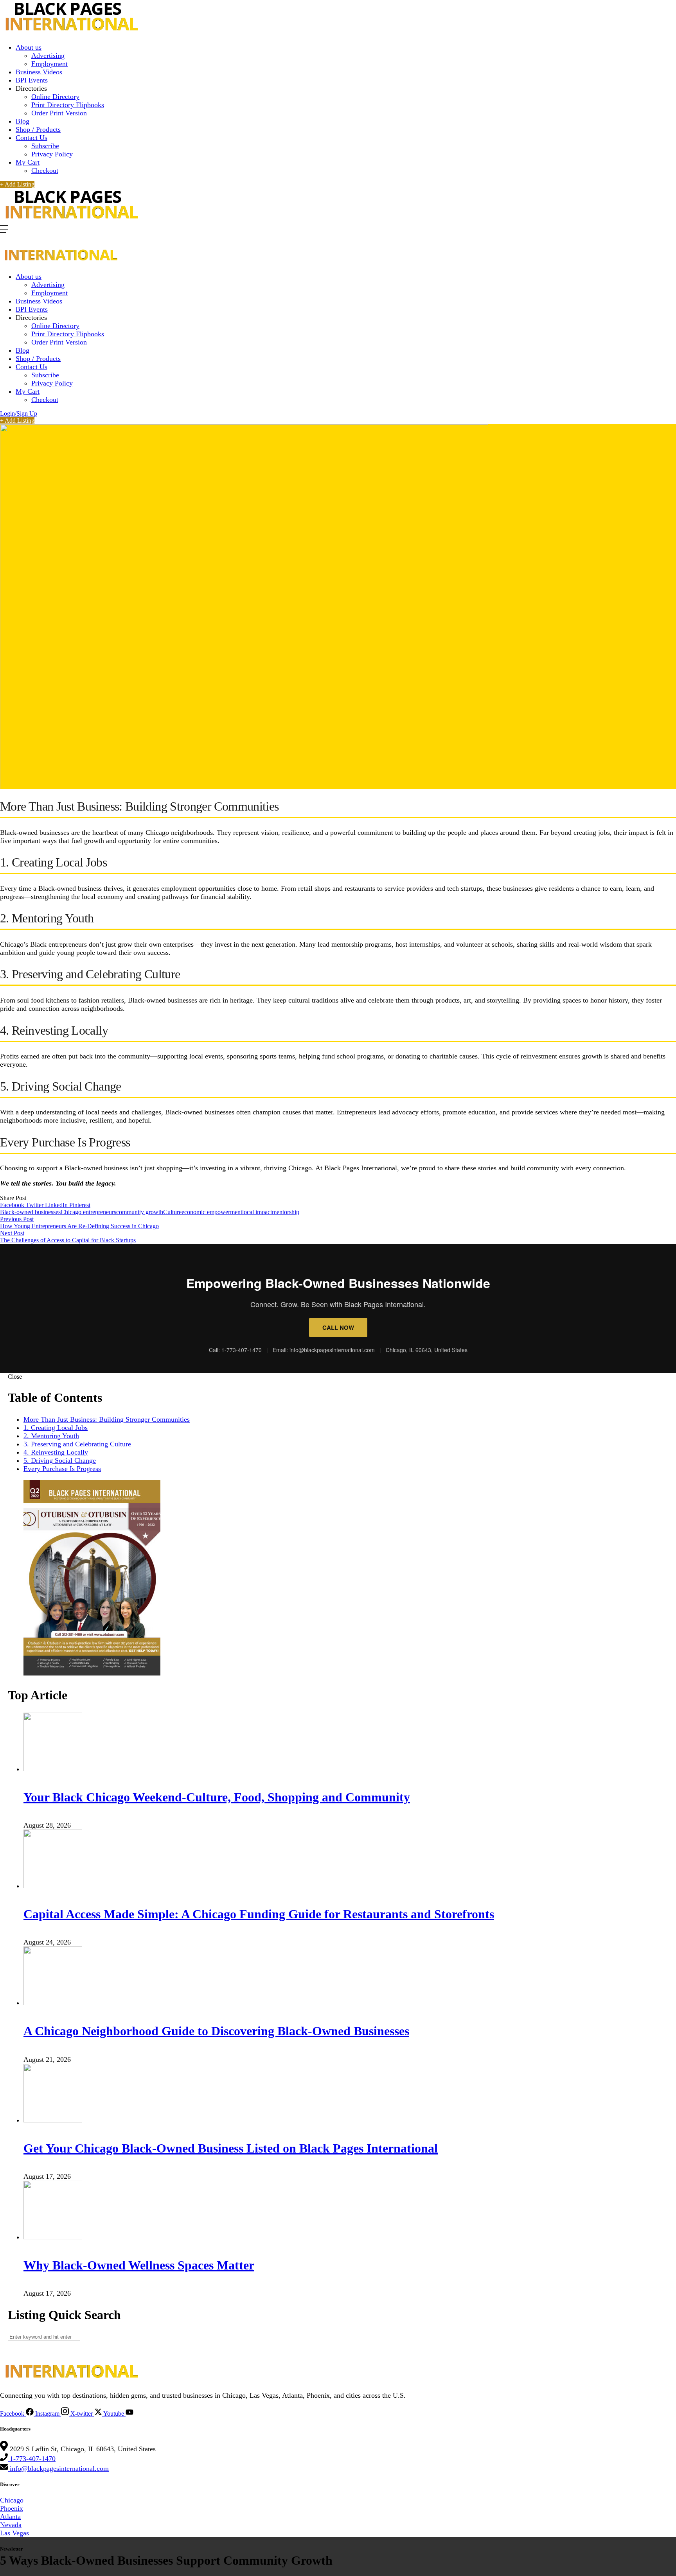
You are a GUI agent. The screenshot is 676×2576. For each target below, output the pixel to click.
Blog (22, 121)
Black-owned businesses (30, 1212)
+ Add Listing (17, 184)
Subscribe (45, 146)
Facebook (13, 1205)
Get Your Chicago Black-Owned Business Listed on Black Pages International (231, 2148)
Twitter (35, 1205)
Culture (172, 1212)
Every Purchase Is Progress (62, 1469)
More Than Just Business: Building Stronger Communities (107, 1419)
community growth (140, 1212)
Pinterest (80, 1205)
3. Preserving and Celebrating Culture (77, 1444)
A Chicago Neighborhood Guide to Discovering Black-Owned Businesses (216, 2031)
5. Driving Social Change (60, 1460)
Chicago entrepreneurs (88, 1212)
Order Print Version (59, 113)
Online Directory (55, 97)
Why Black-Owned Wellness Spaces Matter (139, 2265)
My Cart (28, 162)
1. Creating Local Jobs (56, 1428)
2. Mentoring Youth (51, 1436)
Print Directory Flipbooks (68, 105)
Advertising (48, 56)
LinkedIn (57, 1205)
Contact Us (31, 138)
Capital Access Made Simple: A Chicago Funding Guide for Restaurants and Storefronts (259, 1914)
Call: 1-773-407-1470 (235, 1350)
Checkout (45, 170)
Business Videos (39, 72)
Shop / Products (38, 129)
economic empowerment (212, 1212)
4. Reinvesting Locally (56, 1452)
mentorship (286, 1212)
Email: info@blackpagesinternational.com (325, 1350)
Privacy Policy (52, 154)
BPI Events (32, 80)
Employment (49, 64)
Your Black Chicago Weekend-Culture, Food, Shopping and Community (217, 1797)
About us (29, 47)
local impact (257, 1212)
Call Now (338, 1327)
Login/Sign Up (19, 413)
